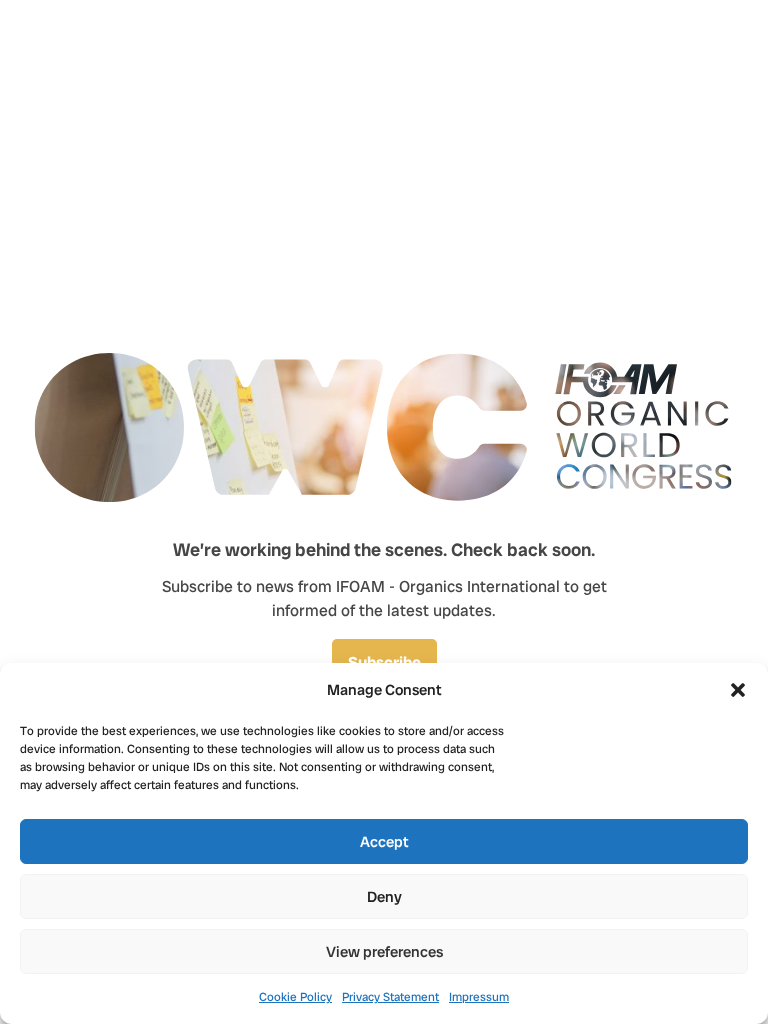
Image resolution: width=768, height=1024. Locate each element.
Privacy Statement (390, 997)
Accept (384, 842)
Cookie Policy (295, 997)
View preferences (384, 952)
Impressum (479, 997)
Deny (384, 897)
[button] (738, 690)
